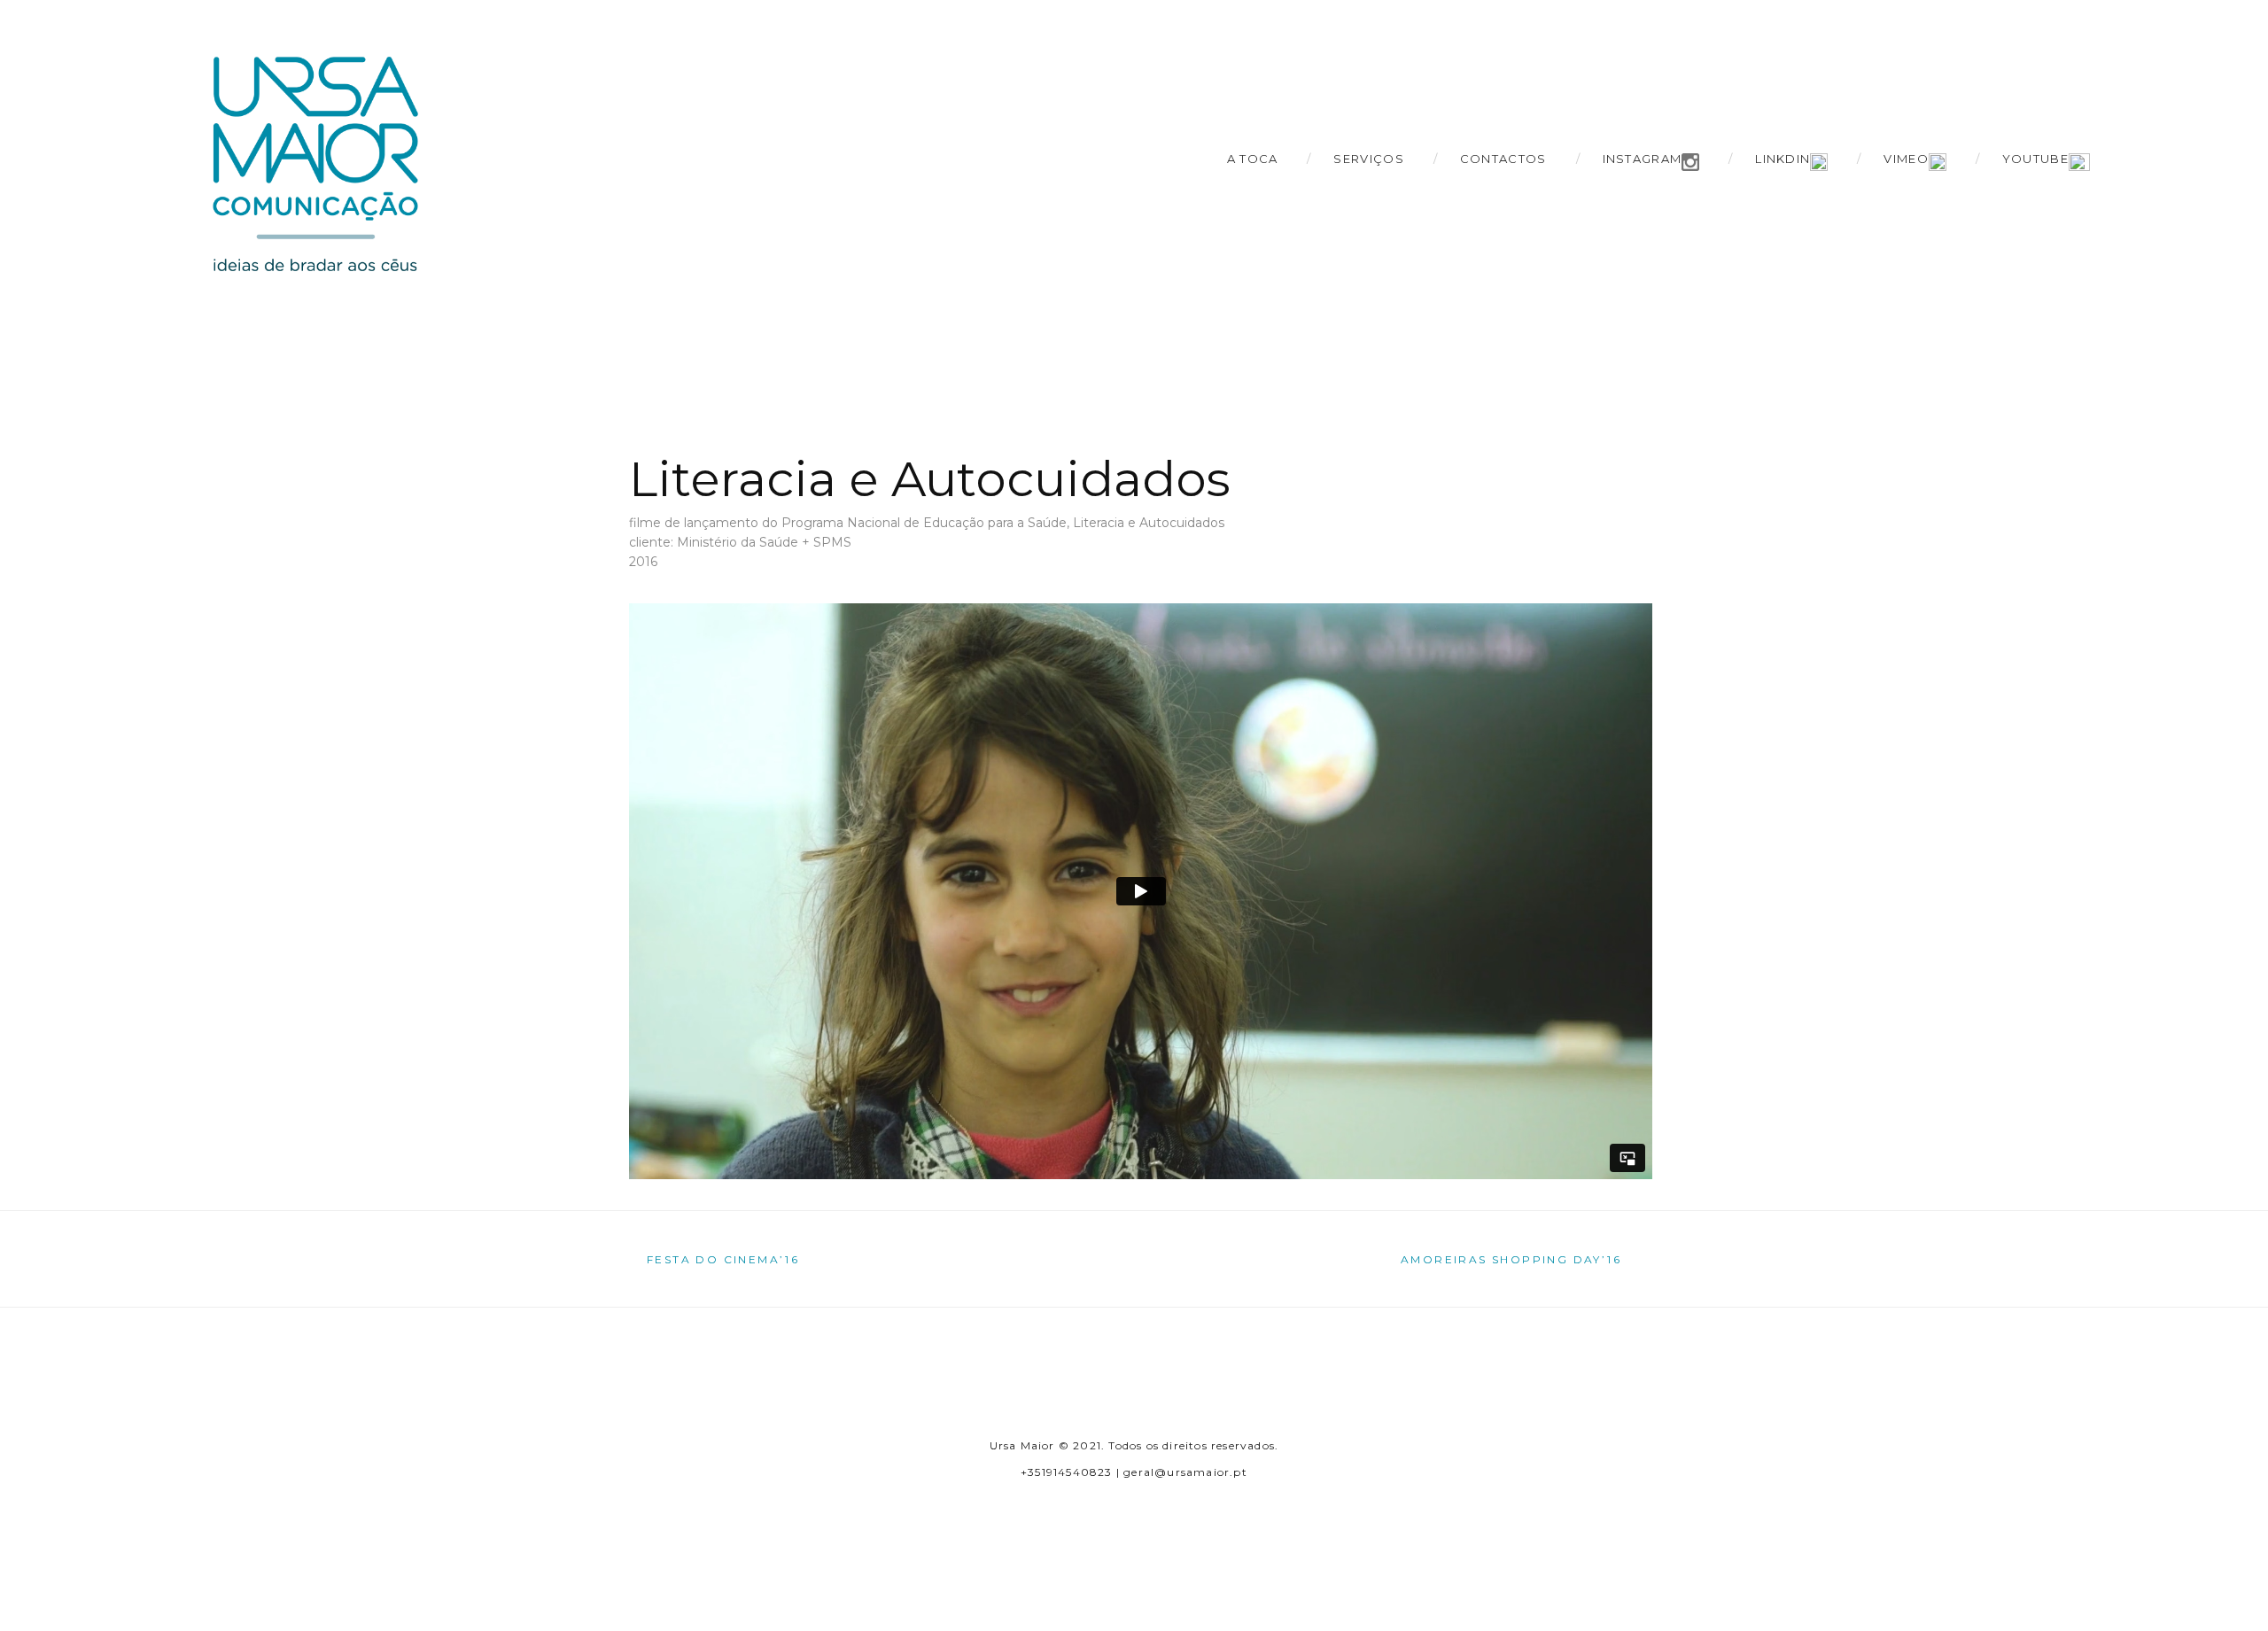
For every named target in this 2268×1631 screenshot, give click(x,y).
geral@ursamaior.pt (1185, 1472)
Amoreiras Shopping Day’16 (1511, 1260)
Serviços (1368, 159)
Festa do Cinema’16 (723, 1260)
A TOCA (1253, 159)
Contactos (1503, 159)
